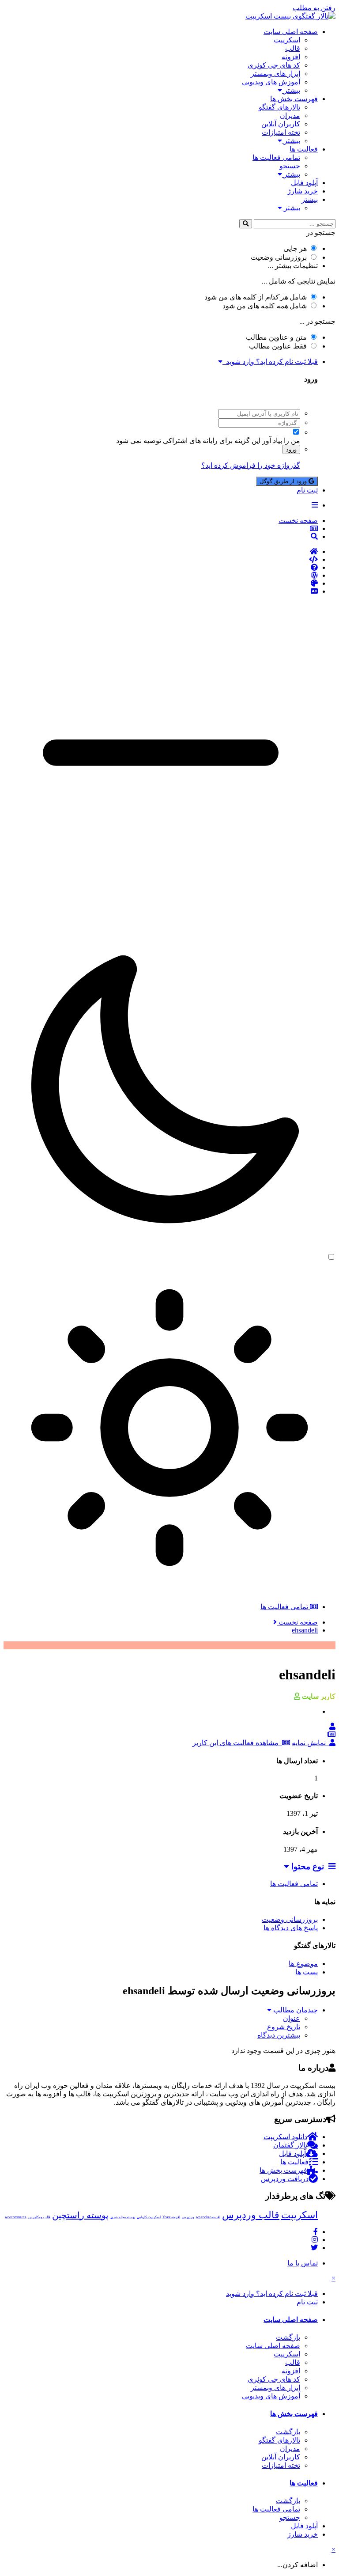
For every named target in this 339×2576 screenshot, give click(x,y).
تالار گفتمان (290, 2145)
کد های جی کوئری (274, 65)
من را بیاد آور (281, 441)
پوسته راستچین (80, 2215)
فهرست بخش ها (294, 99)
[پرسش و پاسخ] (161, 568)
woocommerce (16, 2217)
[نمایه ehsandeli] (332, 1726)
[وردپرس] (161, 576)
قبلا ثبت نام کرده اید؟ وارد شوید (270, 362)
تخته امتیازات (281, 132)
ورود (291, 449)
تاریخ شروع (284, 2027)
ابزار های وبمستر (275, 74)
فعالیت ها (304, 149)
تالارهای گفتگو (279, 107)
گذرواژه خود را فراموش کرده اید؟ (251, 465)
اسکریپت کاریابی (149, 2217)
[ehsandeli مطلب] (331, 1734)
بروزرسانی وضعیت (279, 257)
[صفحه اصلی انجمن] (161, 552)
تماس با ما (303, 2263)
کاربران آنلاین (281, 124)
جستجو (290, 166)
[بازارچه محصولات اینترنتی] (161, 591)
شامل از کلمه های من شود (256, 297)
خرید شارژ (303, 191)
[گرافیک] (161, 583)
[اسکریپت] (161, 560)
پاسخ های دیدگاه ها (291, 1928)
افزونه (291, 57)
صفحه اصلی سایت (291, 32)
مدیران (290, 116)
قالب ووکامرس (39, 2217)
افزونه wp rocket (208, 2217)
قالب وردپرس (251, 2215)
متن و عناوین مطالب (276, 337)
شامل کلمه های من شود (265, 306)
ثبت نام (307, 490)
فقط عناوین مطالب (278, 346)
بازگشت (288, 2337)
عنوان (292, 2018)
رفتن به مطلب (314, 8)
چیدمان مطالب (295, 2010)
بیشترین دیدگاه (279, 2035)
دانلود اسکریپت (285, 2137)
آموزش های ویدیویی (271, 82)
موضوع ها (303, 1964)
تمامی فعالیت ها (276, 157)
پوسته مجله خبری (123, 2217)
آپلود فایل (304, 183)
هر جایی (295, 248)
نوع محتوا (309, 1866)
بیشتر (291, 90)
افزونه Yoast (171, 2217)
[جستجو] (246, 224)
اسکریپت (287, 40)
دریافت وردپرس (285, 2179)
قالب (293, 48)
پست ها (307, 1972)
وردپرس (188, 2217)
